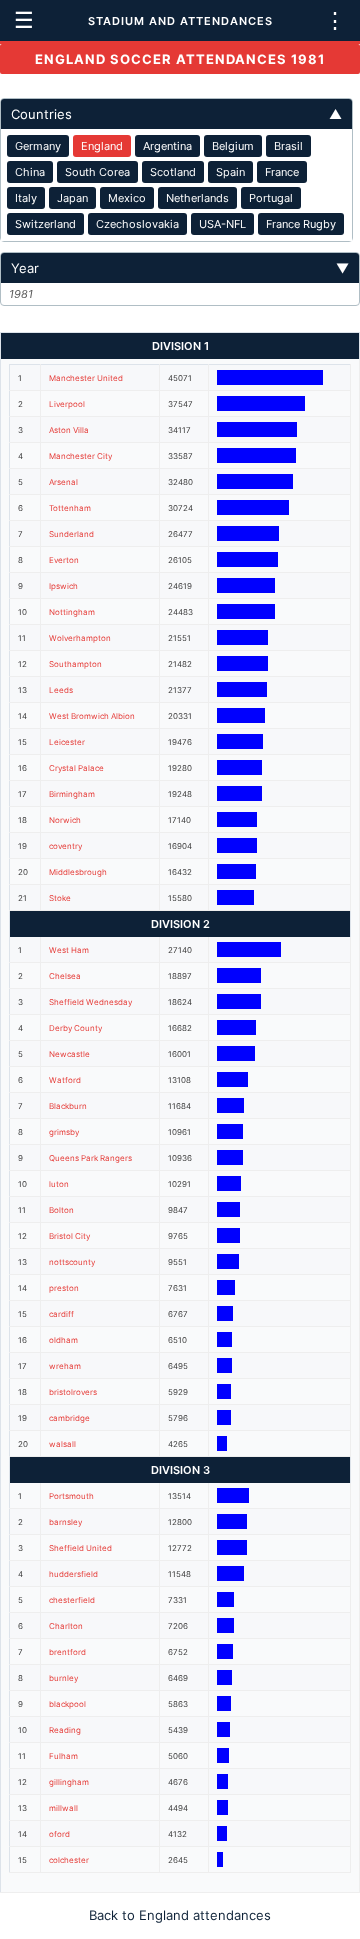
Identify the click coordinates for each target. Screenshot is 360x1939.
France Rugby (301, 224)
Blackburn (68, 1106)
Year (180, 268)
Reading (65, 1730)
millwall (63, 1808)
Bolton (61, 1210)
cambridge (69, 1418)
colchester (69, 1860)
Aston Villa (69, 430)
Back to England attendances (180, 1915)
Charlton (66, 1626)
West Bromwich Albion (92, 716)
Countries (176, 114)
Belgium (233, 146)
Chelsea (65, 976)
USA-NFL (222, 224)
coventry (65, 846)
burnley (63, 1678)
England (102, 146)
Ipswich (63, 586)
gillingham (69, 1782)
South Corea (97, 172)
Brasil (288, 146)
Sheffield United (80, 1548)
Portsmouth (71, 1496)
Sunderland (71, 534)
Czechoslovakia (137, 224)
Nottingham (72, 612)
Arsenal (63, 482)
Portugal (271, 198)
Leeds (61, 690)
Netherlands (197, 198)
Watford (65, 1080)
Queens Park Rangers (90, 1158)
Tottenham (70, 508)
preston (64, 1288)
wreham (65, 1366)
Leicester (67, 742)
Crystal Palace (76, 768)
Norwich (65, 820)
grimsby (64, 1132)
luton (59, 1184)
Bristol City (69, 1236)
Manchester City (80, 456)
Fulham (63, 1756)
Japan (72, 198)
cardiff (61, 1314)
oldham (63, 1340)
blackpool (67, 1704)
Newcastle (69, 1054)
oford (59, 1834)
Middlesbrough (78, 872)
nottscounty (72, 1262)
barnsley (65, 1522)
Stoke (60, 898)
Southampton (75, 664)
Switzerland (45, 224)
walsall (62, 1444)
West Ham (69, 950)
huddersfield (73, 1574)
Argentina (167, 146)
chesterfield (72, 1600)
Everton (64, 560)
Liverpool (67, 404)
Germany (38, 146)
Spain (230, 172)
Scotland (173, 172)
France (282, 172)
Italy (26, 198)
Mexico (127, 198)
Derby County (75, 1028)
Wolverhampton (80, 638)
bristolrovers (73, 1392)
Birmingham (72, 794)
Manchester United (86, 378)
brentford (67, 1652)
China (30, 172)
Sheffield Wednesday (90, 1002)
